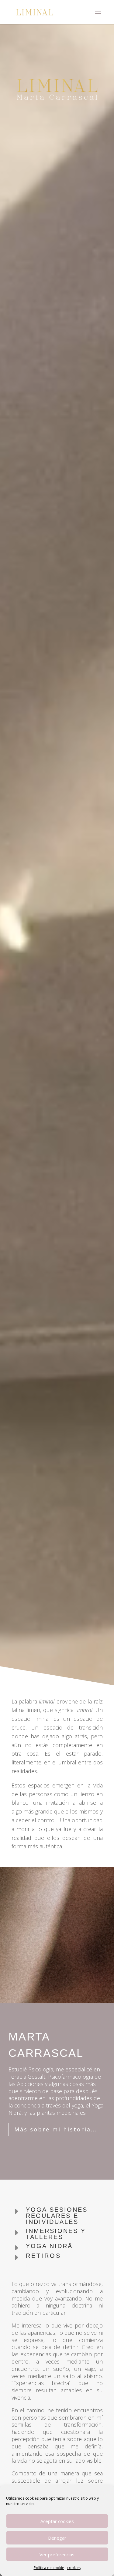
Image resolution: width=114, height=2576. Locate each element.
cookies (74, 2568)
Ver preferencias (57, 2554)
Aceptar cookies (57, 2521)
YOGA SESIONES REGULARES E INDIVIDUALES (57, 2216)
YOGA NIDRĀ (49, 2246)
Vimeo (57, 1681)
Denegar (57, 2538)
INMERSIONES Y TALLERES (56, 2234)
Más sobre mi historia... (56, 2129)
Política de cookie (49, 2568)
